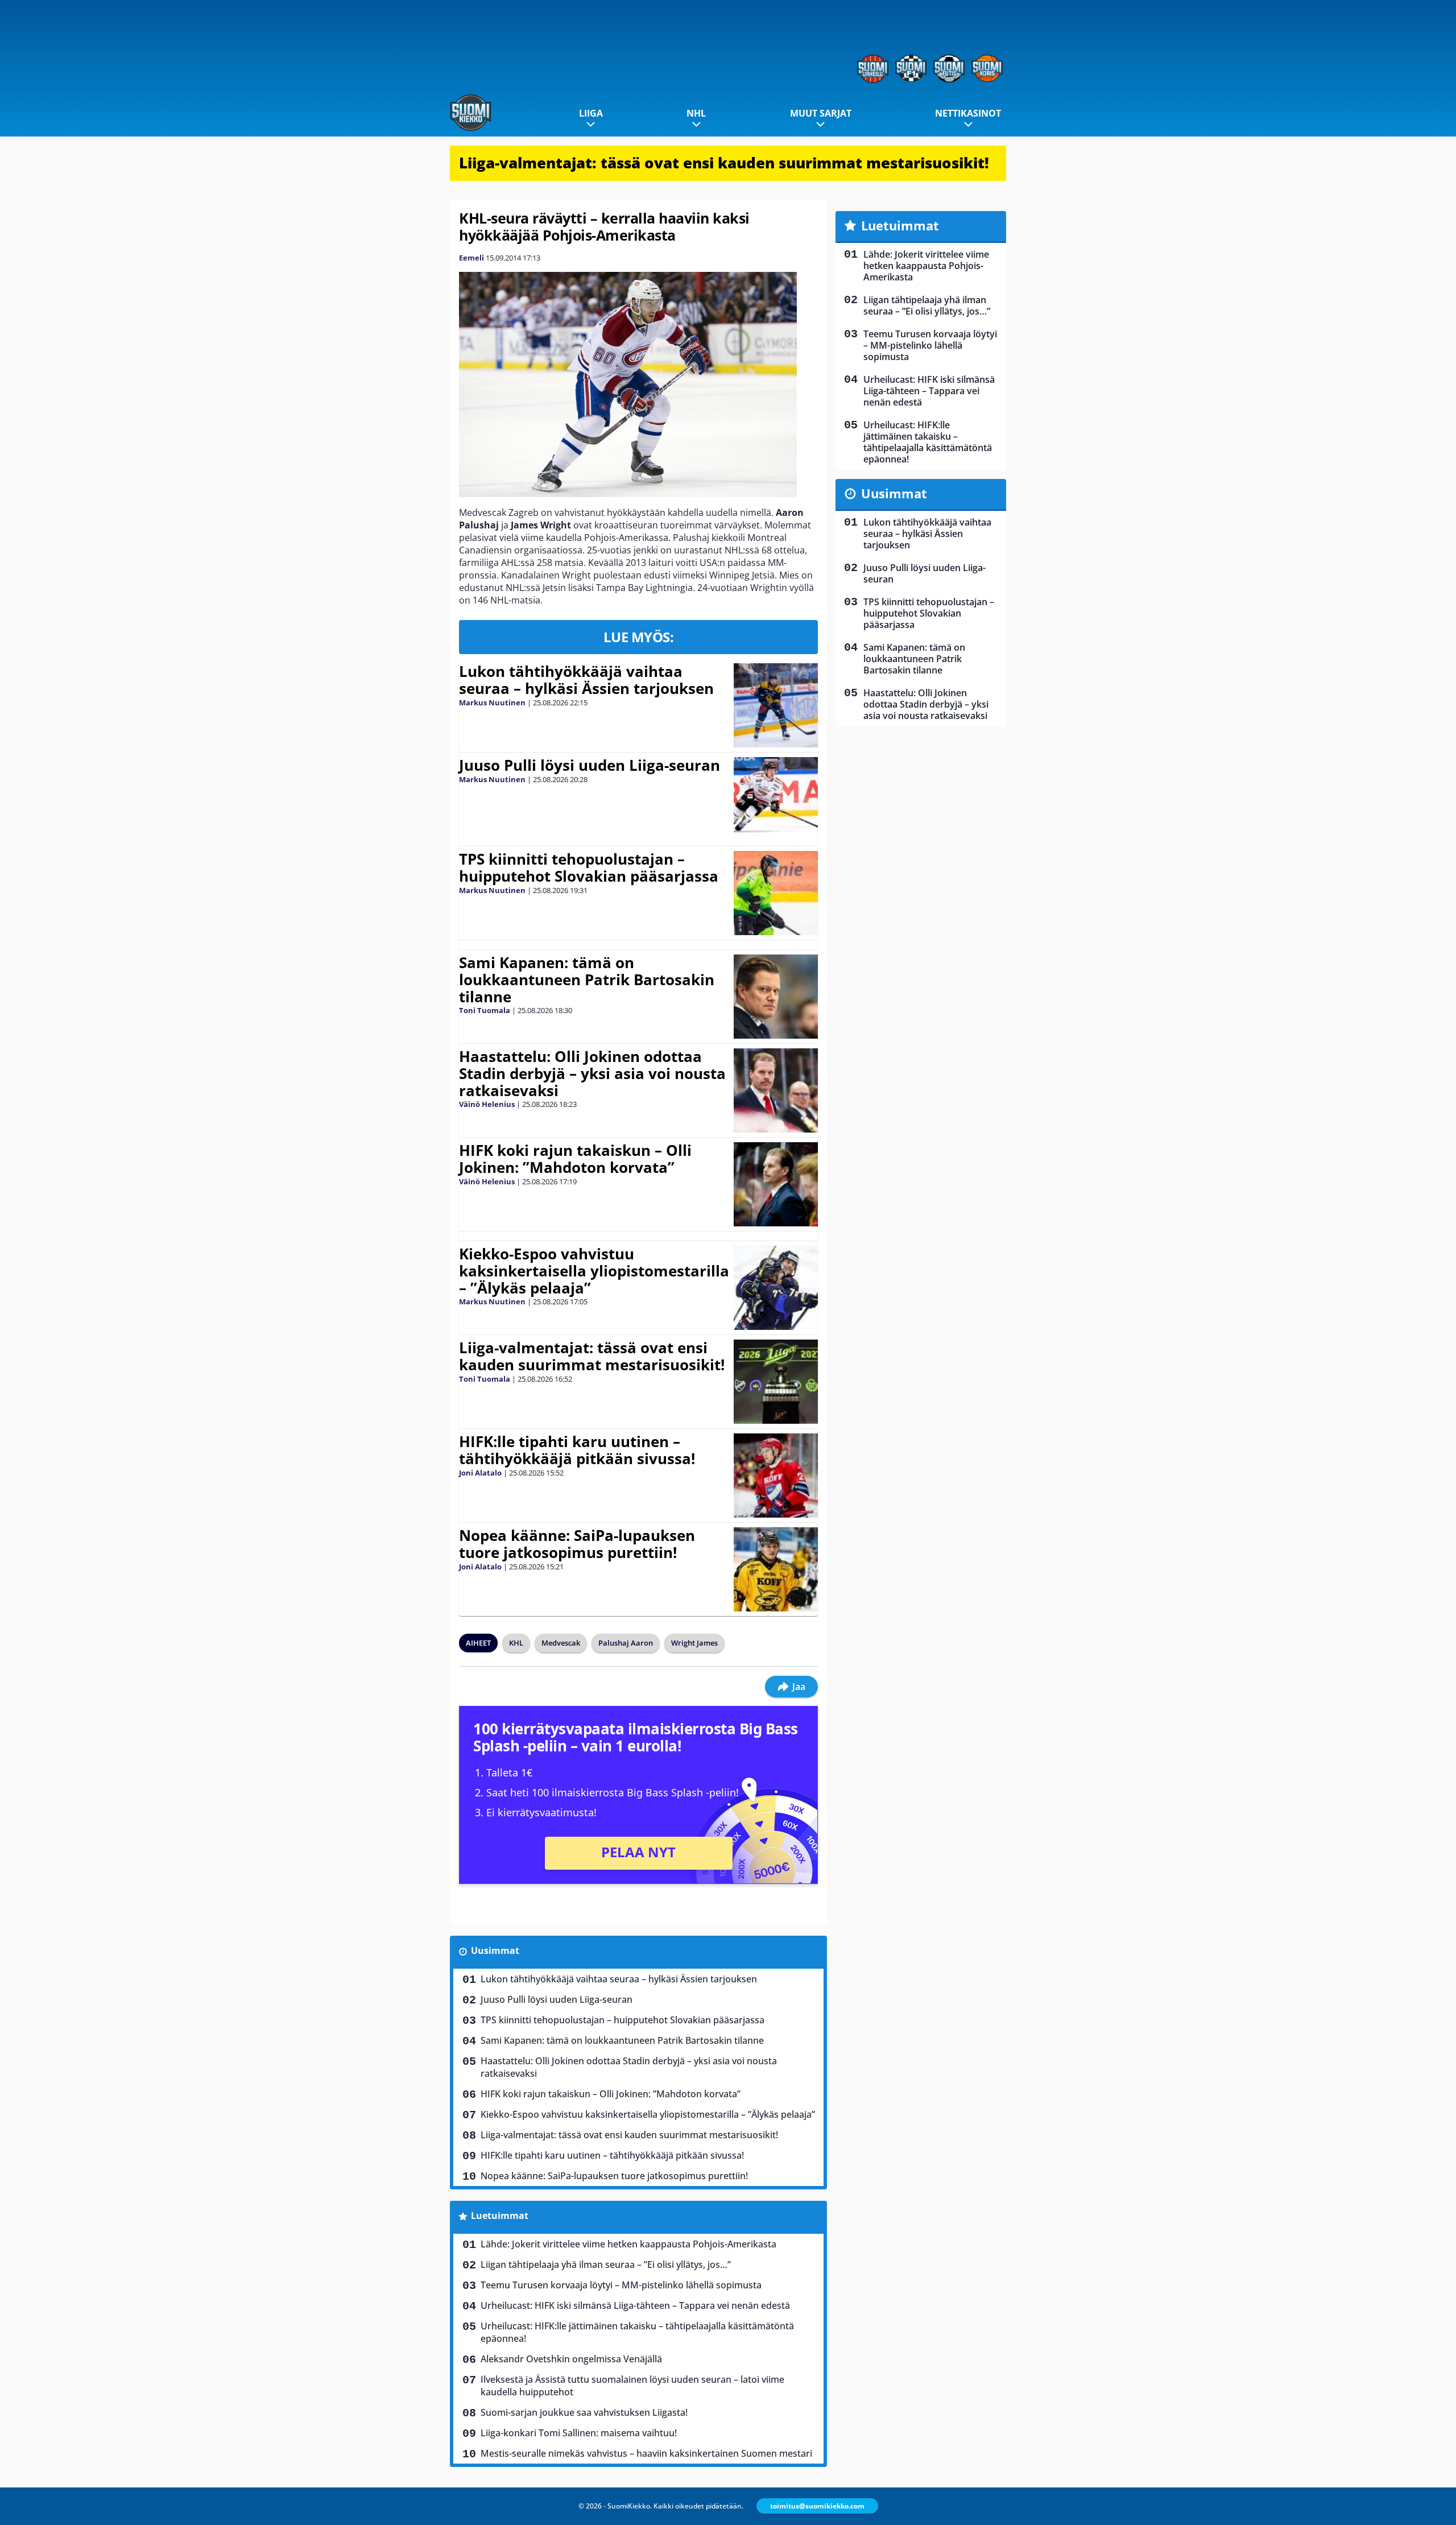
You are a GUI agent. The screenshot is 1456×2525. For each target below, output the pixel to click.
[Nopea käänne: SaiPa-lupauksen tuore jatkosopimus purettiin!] (775, 1569)
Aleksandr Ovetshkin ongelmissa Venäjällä (571, 2359)
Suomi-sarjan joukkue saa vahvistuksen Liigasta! (584, 2412)
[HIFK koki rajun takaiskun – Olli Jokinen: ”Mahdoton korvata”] (775, 1184)
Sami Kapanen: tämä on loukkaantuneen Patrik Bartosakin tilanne (587, 980)
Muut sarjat (821, 113)
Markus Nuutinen (492, 702)
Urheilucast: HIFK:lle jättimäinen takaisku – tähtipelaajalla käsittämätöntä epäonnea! (637, 2332)
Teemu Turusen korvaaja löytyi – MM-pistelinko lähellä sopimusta (621, 2285)
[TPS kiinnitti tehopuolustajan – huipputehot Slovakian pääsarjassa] (776, 893)
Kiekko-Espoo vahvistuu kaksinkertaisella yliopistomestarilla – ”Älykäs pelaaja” (594, 1271)
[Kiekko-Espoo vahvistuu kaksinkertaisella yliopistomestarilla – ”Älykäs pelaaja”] (775, 1288)
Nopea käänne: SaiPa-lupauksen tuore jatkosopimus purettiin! (577, 1544)
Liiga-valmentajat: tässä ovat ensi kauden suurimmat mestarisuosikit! (724, 163)
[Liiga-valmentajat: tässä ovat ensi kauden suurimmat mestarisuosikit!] (775, 1382)
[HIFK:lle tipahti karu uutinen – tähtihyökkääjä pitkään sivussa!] (775, 1476)
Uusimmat (495, 1950)
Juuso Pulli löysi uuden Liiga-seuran (590, 765)
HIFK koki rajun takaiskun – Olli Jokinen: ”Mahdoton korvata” (575, 1159)
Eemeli (471, 258)
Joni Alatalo (480, 1473)
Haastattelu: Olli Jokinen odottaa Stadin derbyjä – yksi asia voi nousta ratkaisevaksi (592, 1073)
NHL (696, 113)
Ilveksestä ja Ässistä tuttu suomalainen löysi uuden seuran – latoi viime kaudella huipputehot (632, 2386)
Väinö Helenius (487, 1104)
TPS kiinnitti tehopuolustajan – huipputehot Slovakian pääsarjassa (589, 867)
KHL (516, 1643)
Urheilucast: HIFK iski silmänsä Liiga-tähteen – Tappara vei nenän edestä (635, 2305)
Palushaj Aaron (626, 1643)
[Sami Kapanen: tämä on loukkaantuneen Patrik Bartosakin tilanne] (775, 997)
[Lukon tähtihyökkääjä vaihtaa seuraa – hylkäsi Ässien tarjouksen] (775, 705)
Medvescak (561, 1643)
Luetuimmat (500, 2216)
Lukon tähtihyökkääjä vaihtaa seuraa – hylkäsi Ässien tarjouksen (586, 680)
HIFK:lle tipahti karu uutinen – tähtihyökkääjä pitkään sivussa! (577, 1450)
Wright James (694, 1643)
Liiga (591, 113)
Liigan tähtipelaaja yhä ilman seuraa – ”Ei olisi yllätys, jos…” (606, 2264)
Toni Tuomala (485, 1010)
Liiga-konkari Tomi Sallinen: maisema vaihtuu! (579, 2433)
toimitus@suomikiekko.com (817, 2506)
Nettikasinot (968, 113)
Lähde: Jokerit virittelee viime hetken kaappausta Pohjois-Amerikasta (628, 2244)
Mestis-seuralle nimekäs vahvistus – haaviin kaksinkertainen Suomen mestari (646, 2453)
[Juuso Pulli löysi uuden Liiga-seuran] (775, 799)
